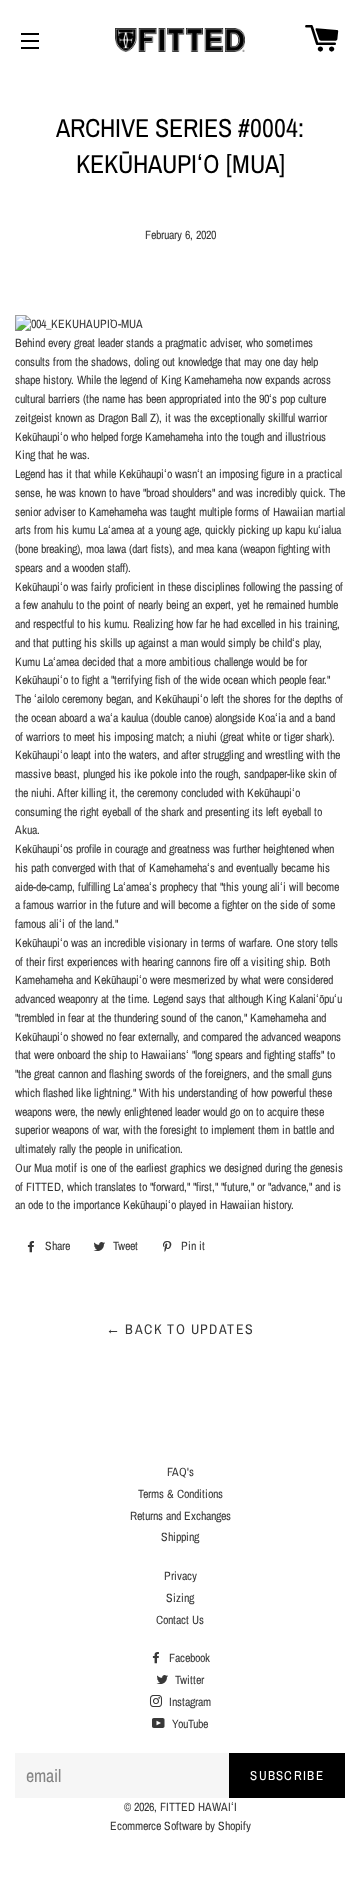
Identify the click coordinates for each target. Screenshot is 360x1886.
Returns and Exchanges (180, 1516)
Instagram (188, 1702)
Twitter (188, 1680)
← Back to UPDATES (180, 1329)
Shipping (180, 1537)
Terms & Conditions (180, 1494)
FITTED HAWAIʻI (198, 1807)
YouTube (188, 1724)
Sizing (180, 1598)
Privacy (180, 1576)
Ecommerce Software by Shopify (180, 1826)
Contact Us (180, 1620)
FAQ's (180, 1472)
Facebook (188, 1658)
